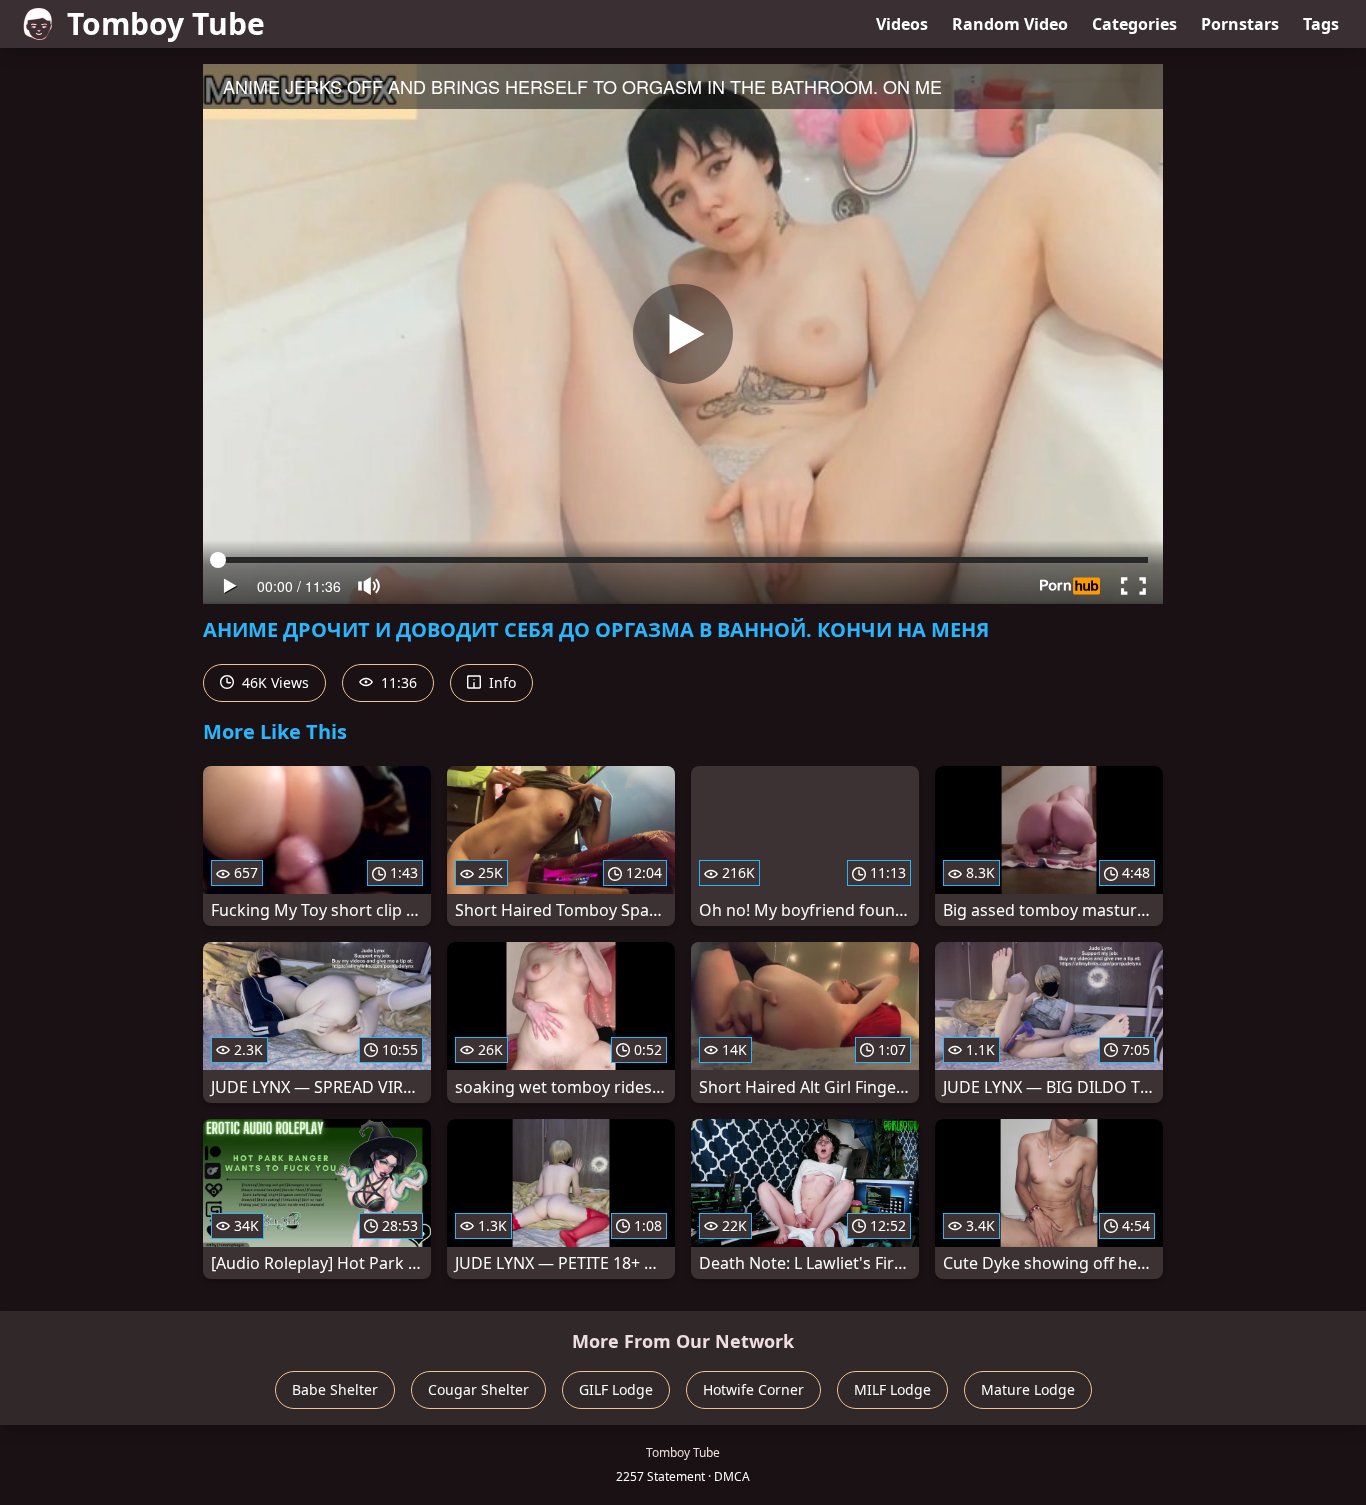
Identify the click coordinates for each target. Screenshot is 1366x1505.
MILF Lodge (892, 1389)
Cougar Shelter (478, 1389)
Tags (1321, 24)
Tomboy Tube (166, 23)
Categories (1134, 24)
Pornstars (1240, 24)
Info (500, 682)
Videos (902, 24)
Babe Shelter (335, 1389)
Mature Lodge (1028, 1389)
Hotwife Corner (753, 1389)
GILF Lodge (616, 1389)
